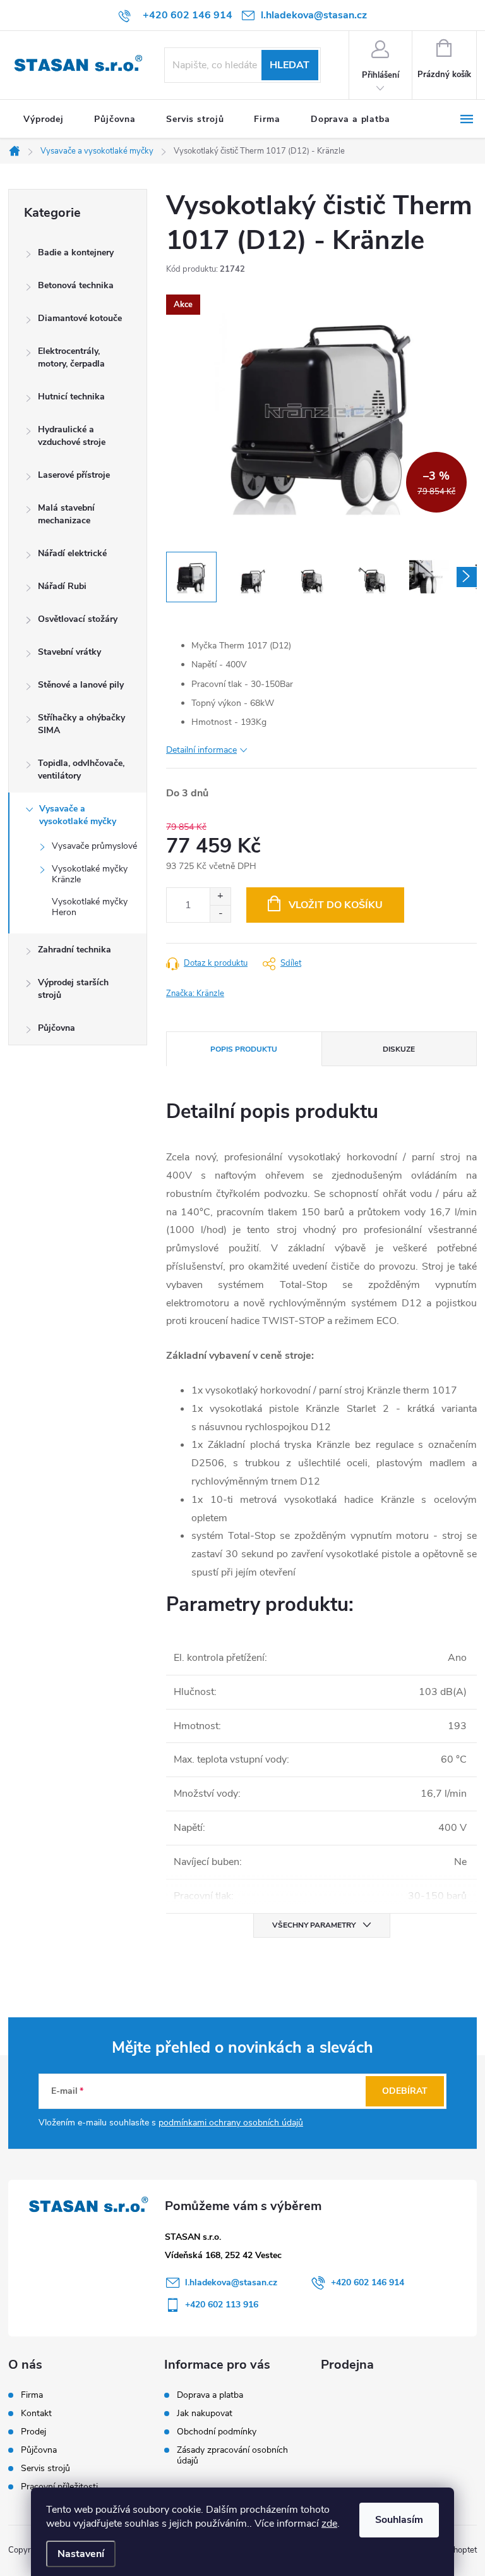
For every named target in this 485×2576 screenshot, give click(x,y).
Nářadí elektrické (72, 553)
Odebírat (405, 2091)
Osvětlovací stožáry (78, 619)
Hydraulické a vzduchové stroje (72, 436)
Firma (32, 2395)
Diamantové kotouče (80, 318)
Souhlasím (399, 2520)
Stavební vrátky (69, 652)
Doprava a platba (210, 2395)
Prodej (33, 2432)
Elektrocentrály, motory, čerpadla (71, 357)
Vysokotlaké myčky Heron (90, 907)
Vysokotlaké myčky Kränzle (90, 874)
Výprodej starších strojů (73, 989)
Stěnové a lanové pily (81, 685)
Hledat (290, 65)
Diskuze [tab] (399, 1049)
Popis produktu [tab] (244, 1049)
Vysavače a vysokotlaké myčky (78, 815)
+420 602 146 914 (368, 2282)
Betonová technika (76, 285)
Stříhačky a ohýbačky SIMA (81, 724)
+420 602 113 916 (222, 2305)
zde (329, 2524)
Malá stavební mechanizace (66, 514)
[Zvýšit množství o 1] (220, 896)
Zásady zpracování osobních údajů (232, 2455)
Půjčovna (57, 1028)
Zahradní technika (75, 950)
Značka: (195, 993)
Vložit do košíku (336, 905)
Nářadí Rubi (62, 586)
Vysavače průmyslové (94, 846)
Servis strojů (45, 2469)
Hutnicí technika (71, 397)
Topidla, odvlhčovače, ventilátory (81, 769)
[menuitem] (44, 119)
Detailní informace (201, 750)
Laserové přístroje (74, 475)
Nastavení (81, 2554)
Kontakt (36, 2414)
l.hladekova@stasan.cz (231, 2282)
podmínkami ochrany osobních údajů (231, 2123)
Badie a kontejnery (76, 252)
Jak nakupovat (205, 2413)
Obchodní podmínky (217, 2432)
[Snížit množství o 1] (220, 914)
